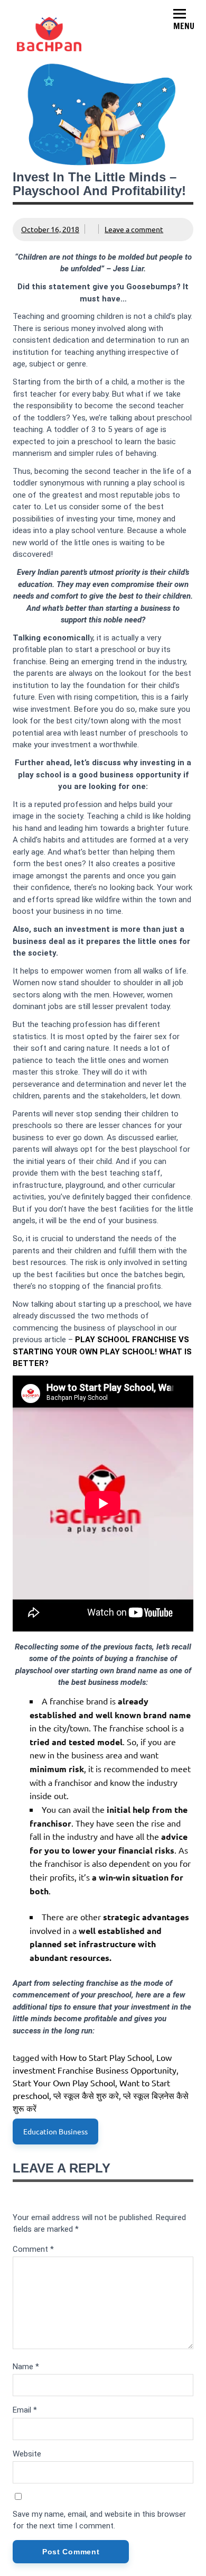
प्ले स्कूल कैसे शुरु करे (86, 2095)
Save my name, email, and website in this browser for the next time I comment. (99, 2520)
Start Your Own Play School (64, 2083)
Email (25, 2410)
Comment (33, 2249)
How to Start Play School (106, 2057)
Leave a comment (134, 229)
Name (26, 2367)
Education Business (55, 2131)
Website (27, 2454)
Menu (184, 26)
